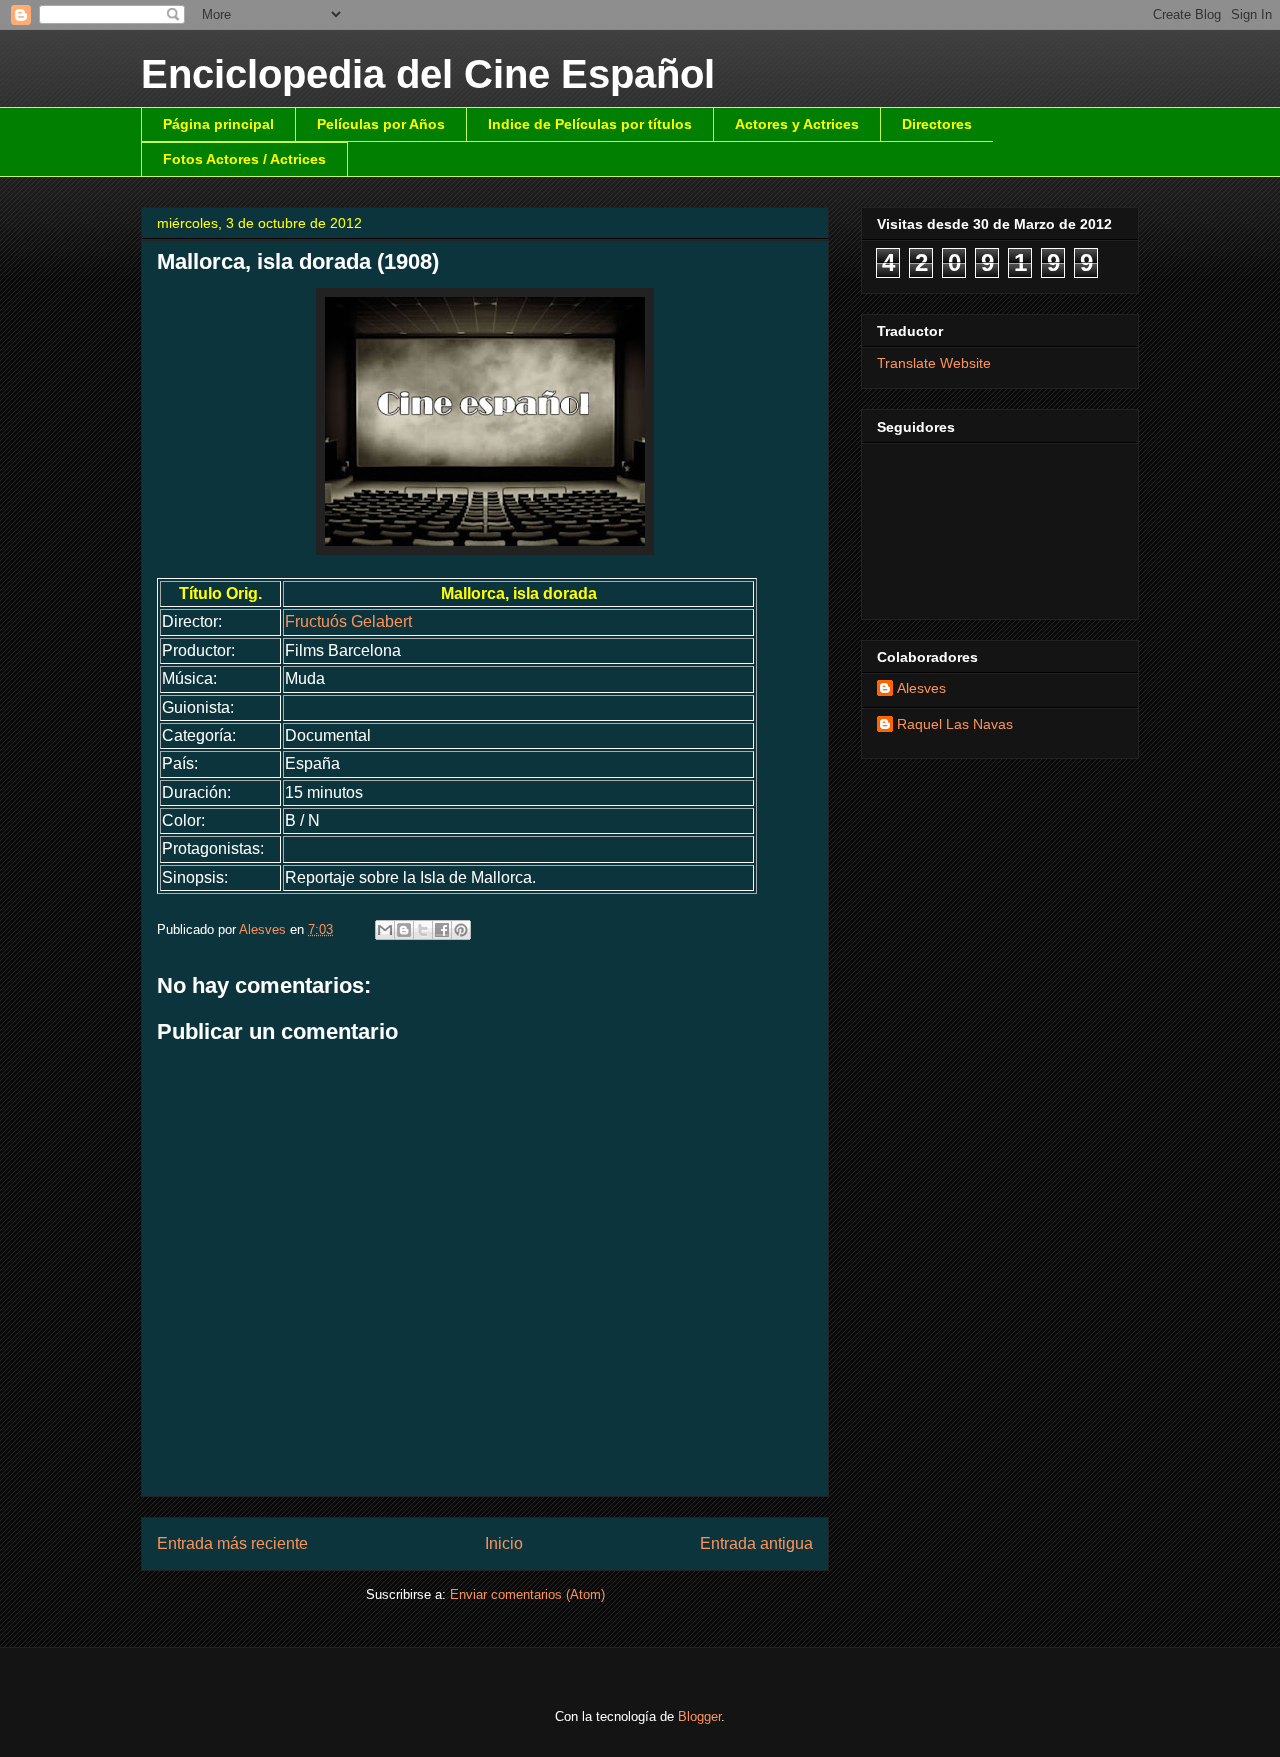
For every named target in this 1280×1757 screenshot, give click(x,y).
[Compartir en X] (423, 930)
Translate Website (934, 363)
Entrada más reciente (232, 1543)
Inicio (504, 1543)
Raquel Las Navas (955, 724)
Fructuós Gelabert (348, 621)
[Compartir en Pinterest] (461, 930)
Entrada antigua (756, 1543)
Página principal (218, 124)
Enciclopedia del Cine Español (428, 74)
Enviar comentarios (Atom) (527, 1594)
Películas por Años (381, 124)
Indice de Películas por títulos (590, 124)
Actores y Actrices (797, 124)
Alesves (921, 688)
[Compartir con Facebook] (442, 930)
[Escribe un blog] (404, 930)
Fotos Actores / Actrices (244, 159)
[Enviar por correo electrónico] (385, 930)
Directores (937, 124)
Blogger (699, 1716)
